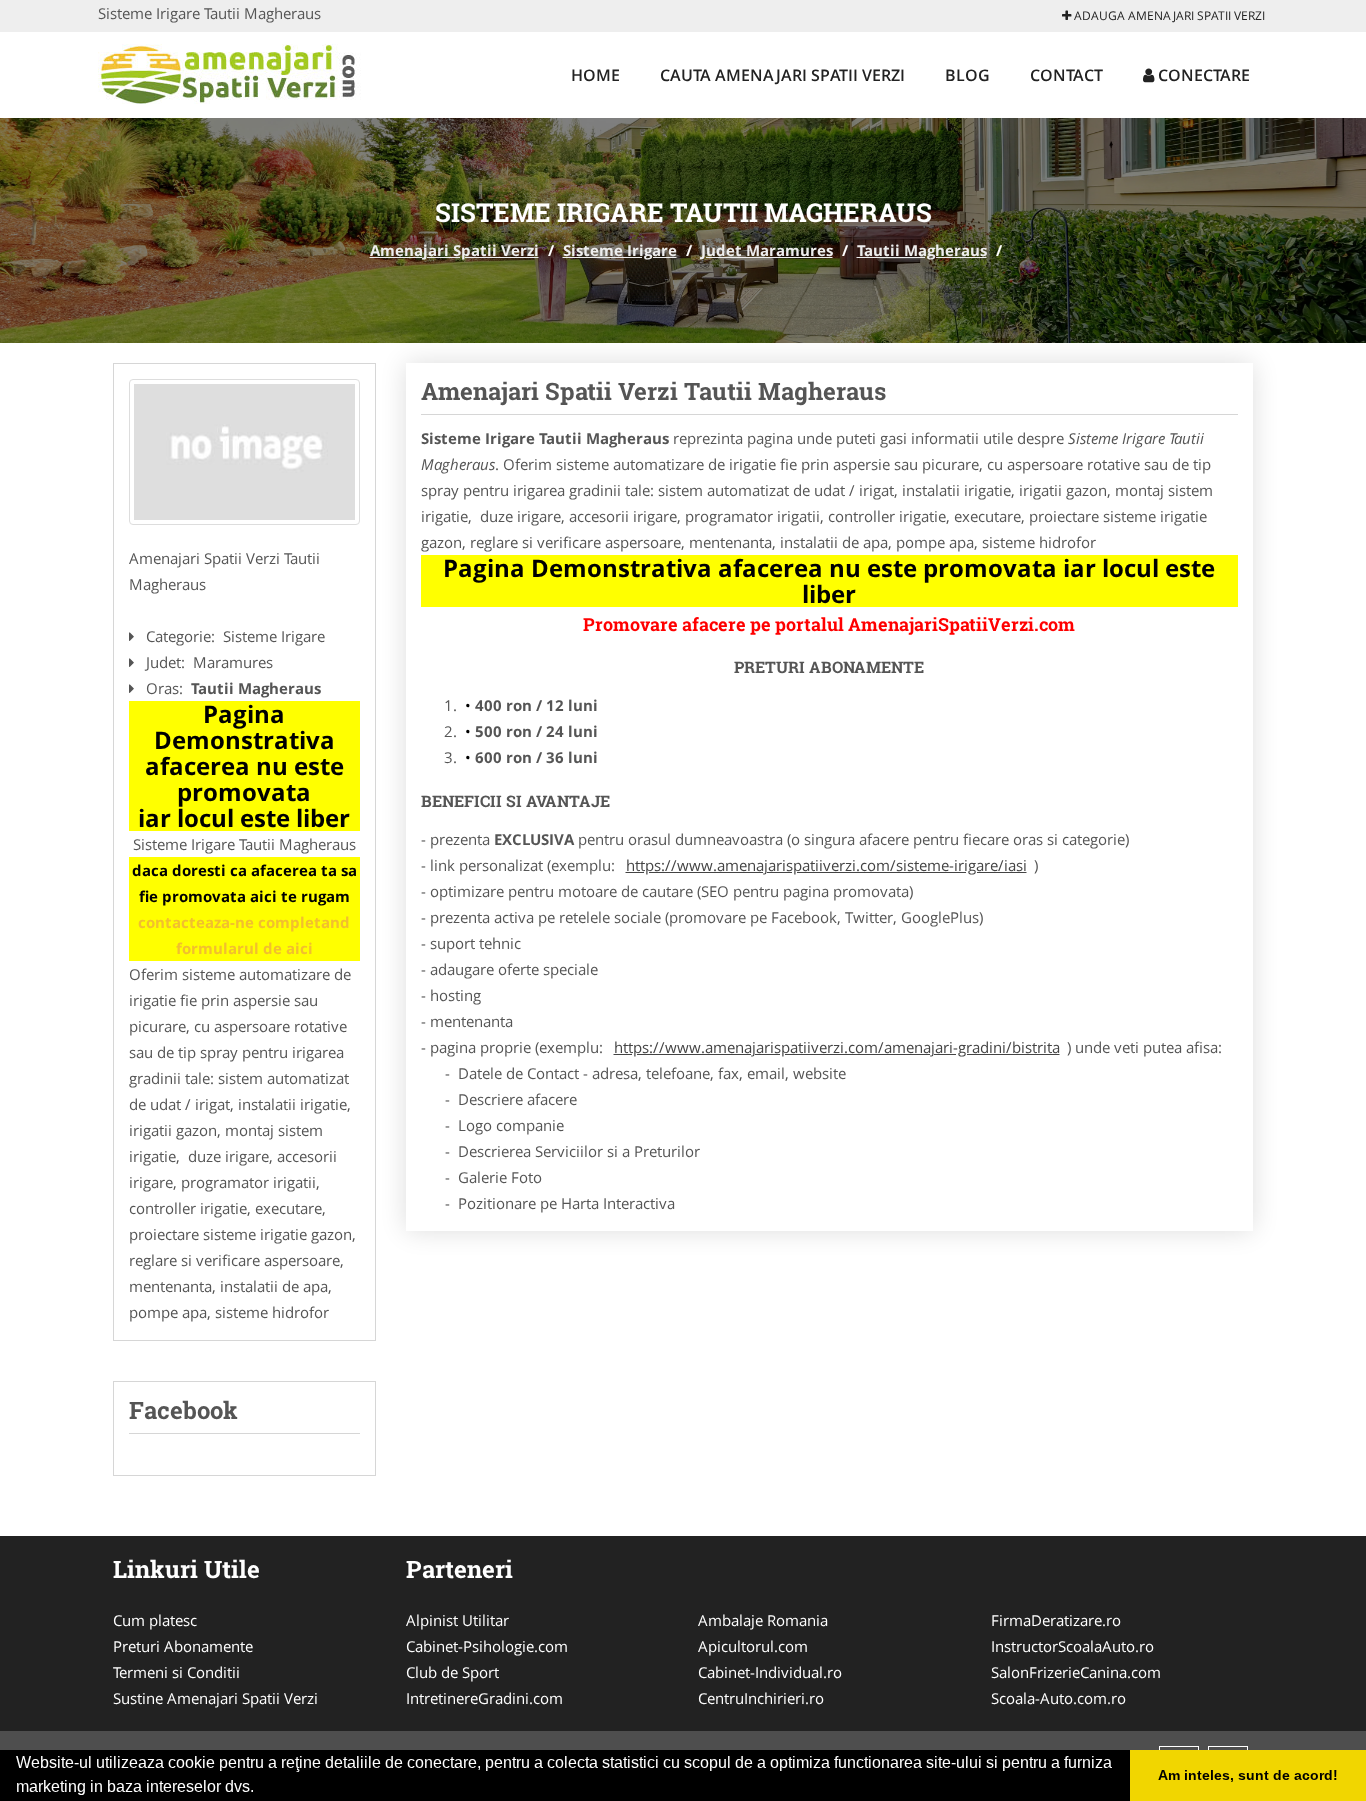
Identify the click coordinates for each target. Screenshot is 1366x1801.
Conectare (1202, 75)
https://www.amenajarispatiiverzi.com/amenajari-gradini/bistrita (837, 1047)
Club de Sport (452, 1672)
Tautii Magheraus (922, 250)
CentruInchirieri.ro (761, 1698)
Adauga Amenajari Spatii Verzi (1168, 15)
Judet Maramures (767, 250)
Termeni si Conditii (176, 1672)
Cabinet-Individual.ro (770, 1672)
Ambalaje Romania (763, 1620)
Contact (1066, 75)
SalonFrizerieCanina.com (1076, 1672)
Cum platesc (155, 1620)
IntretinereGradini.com (484, 1698)
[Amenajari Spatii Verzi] (229, 72)
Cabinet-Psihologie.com (487, 1646)
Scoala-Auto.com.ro (1058, 1698)
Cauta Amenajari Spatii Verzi (782, 75)
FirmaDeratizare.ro (1056, 1620)
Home (595, 75)
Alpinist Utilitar (457, 1620)
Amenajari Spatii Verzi (454, 250)
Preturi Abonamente (183, 1646)
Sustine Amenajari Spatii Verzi (215, 1698)
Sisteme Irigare (620, 250)
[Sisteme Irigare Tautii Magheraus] (244, 452)
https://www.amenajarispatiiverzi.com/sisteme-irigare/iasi (826, 865)
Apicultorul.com (753, 1646)
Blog (967, 75)
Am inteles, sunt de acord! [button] (1248, 1775)
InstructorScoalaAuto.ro (1072, 1646)
